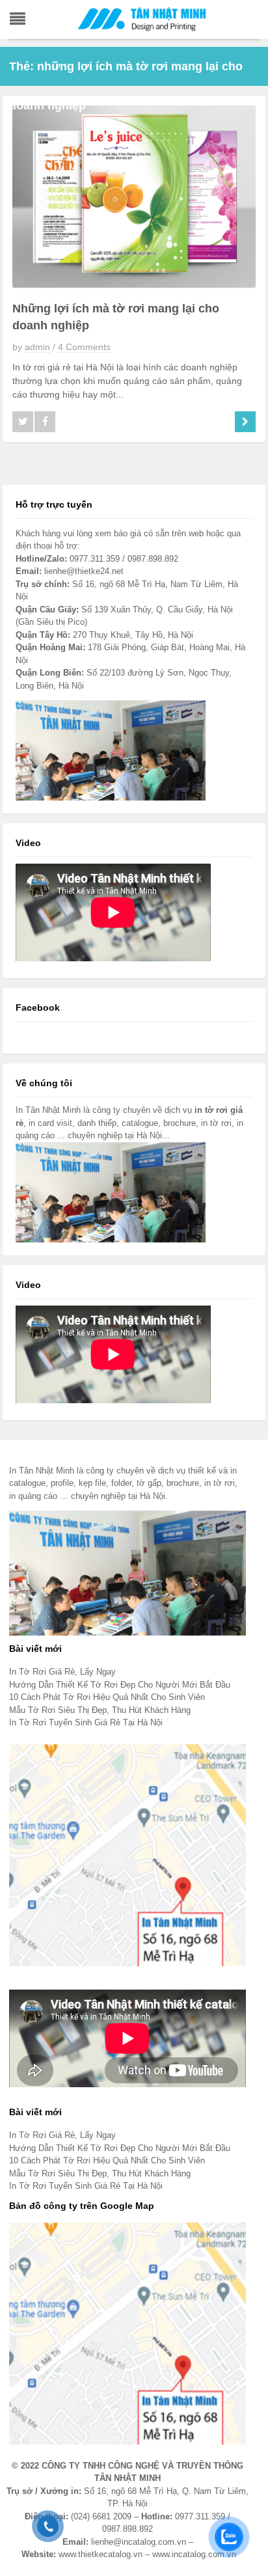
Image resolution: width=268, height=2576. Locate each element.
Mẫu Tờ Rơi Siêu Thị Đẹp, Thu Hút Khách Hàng (100, 1710)
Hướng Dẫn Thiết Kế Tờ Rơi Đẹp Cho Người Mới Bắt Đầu (120, 1685)
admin (37, 347)
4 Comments (84, 347)
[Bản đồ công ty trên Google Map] (127, 2333)
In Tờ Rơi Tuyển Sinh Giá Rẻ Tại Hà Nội (86, 1722)
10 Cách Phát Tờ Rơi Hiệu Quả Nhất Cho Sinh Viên (107, 1697)
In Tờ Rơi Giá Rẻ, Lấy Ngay (62, 1672)
